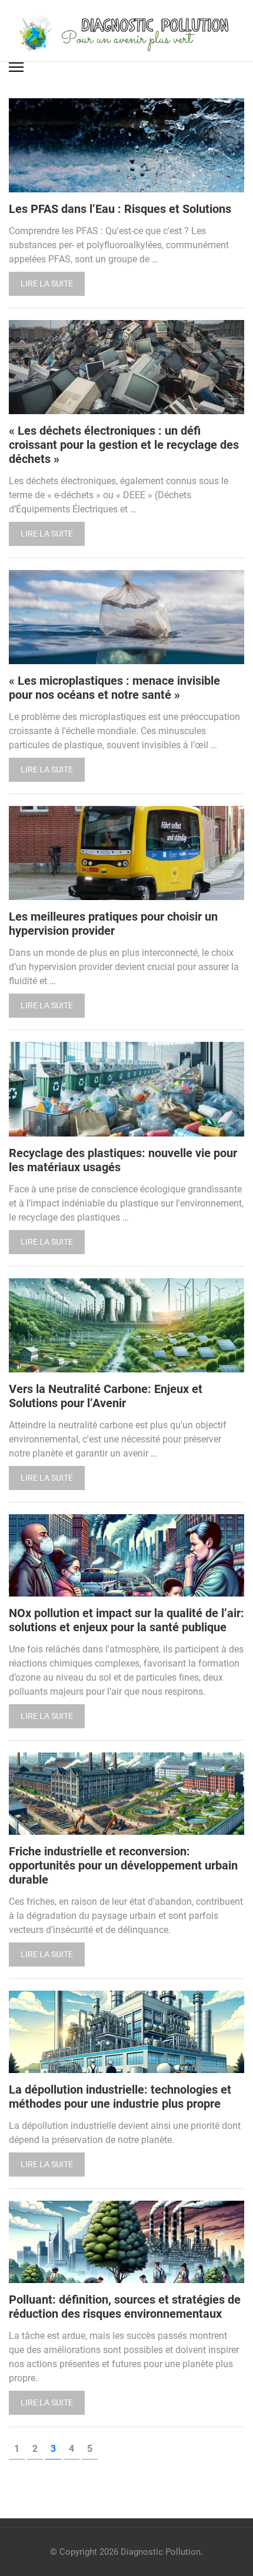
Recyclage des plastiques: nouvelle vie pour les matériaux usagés (123, 1160)
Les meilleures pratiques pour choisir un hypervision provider (113, 924)
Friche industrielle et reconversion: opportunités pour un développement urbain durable (123, 1865)
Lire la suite (47, 284)
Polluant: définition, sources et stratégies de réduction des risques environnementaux (125, 2307)
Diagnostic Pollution (161, 2552)
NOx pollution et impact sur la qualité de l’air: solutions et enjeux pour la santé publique (126, 1620)
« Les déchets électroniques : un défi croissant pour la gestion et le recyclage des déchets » (124, 445)
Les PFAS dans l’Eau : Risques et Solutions (120, 209)
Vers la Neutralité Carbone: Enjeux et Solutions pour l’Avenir (106, 1396)
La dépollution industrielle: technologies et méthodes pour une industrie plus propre (120, 2097)
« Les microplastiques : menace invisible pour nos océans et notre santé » (114, 688)
